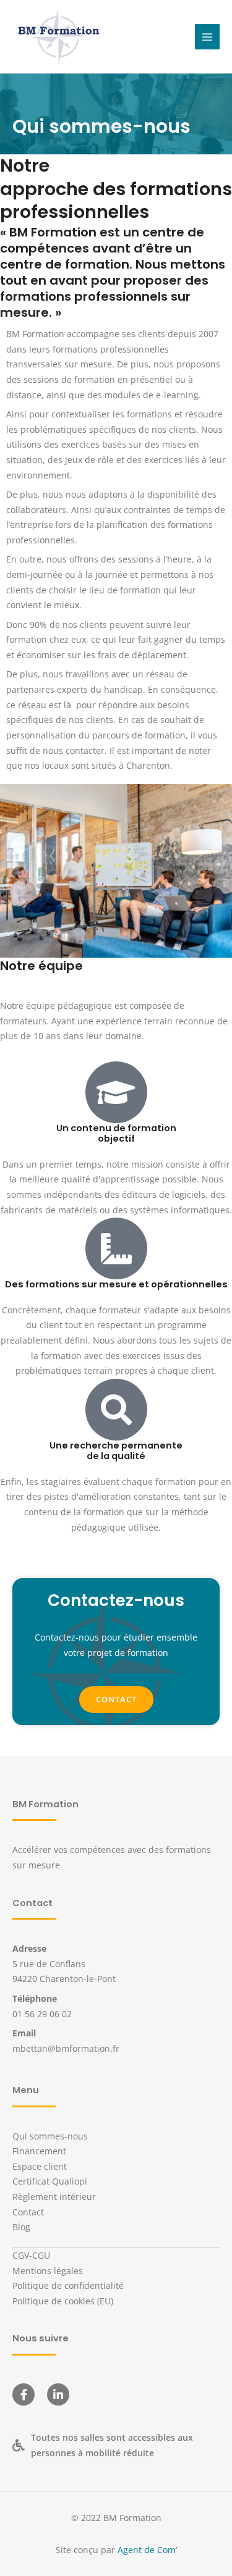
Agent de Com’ (147, 2550)
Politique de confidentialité (68, 2285)
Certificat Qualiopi (50, 2181)
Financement (39, 2151)
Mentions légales (48, 2271)
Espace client (40, 2166)
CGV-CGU (31, 2255)
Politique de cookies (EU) (63, 2301)
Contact (28, 2212)
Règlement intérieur (54, 2197)
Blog (21, 2227)
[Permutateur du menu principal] (208, 37)
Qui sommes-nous (50, 2136)
